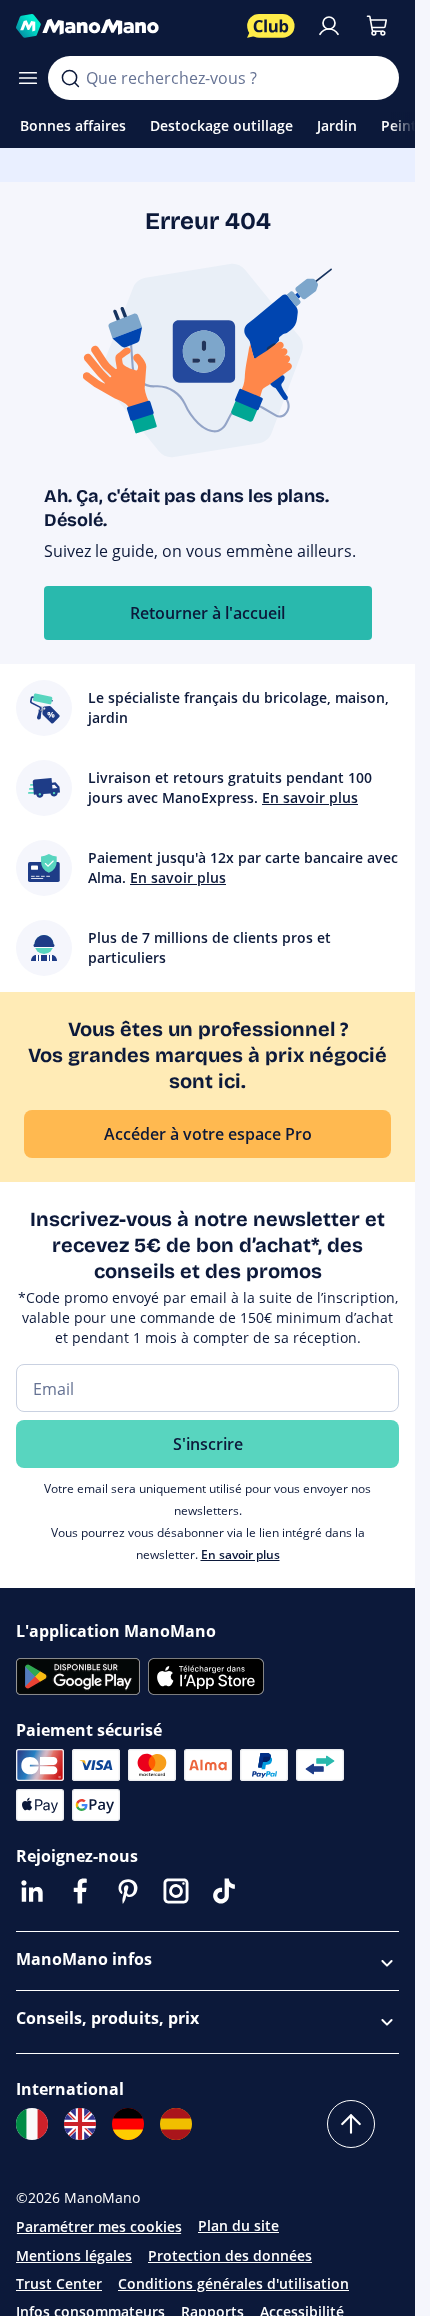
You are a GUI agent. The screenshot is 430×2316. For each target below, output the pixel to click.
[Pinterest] (128, 1891)
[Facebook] (80, 1891)
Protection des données (230, 2255)
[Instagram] (176, 1891)
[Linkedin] (32, 1891)
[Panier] (377, 26)
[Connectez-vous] (329, 26)
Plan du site (238, 2225)
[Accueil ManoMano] (123, 26)
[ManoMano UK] (80, 2124)
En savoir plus (240, 1554)
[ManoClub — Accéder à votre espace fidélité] (271, 26)
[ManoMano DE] (128, 2124)
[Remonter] (351, 2124)
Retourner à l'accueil (207, 613)
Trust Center (59, 2283)
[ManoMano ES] (176, 2124)
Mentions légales (74, 2255)
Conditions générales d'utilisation (233, 2283)
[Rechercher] (70, 78)
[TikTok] (224, 1891)
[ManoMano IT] (32, 2124)
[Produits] (28, 78)
